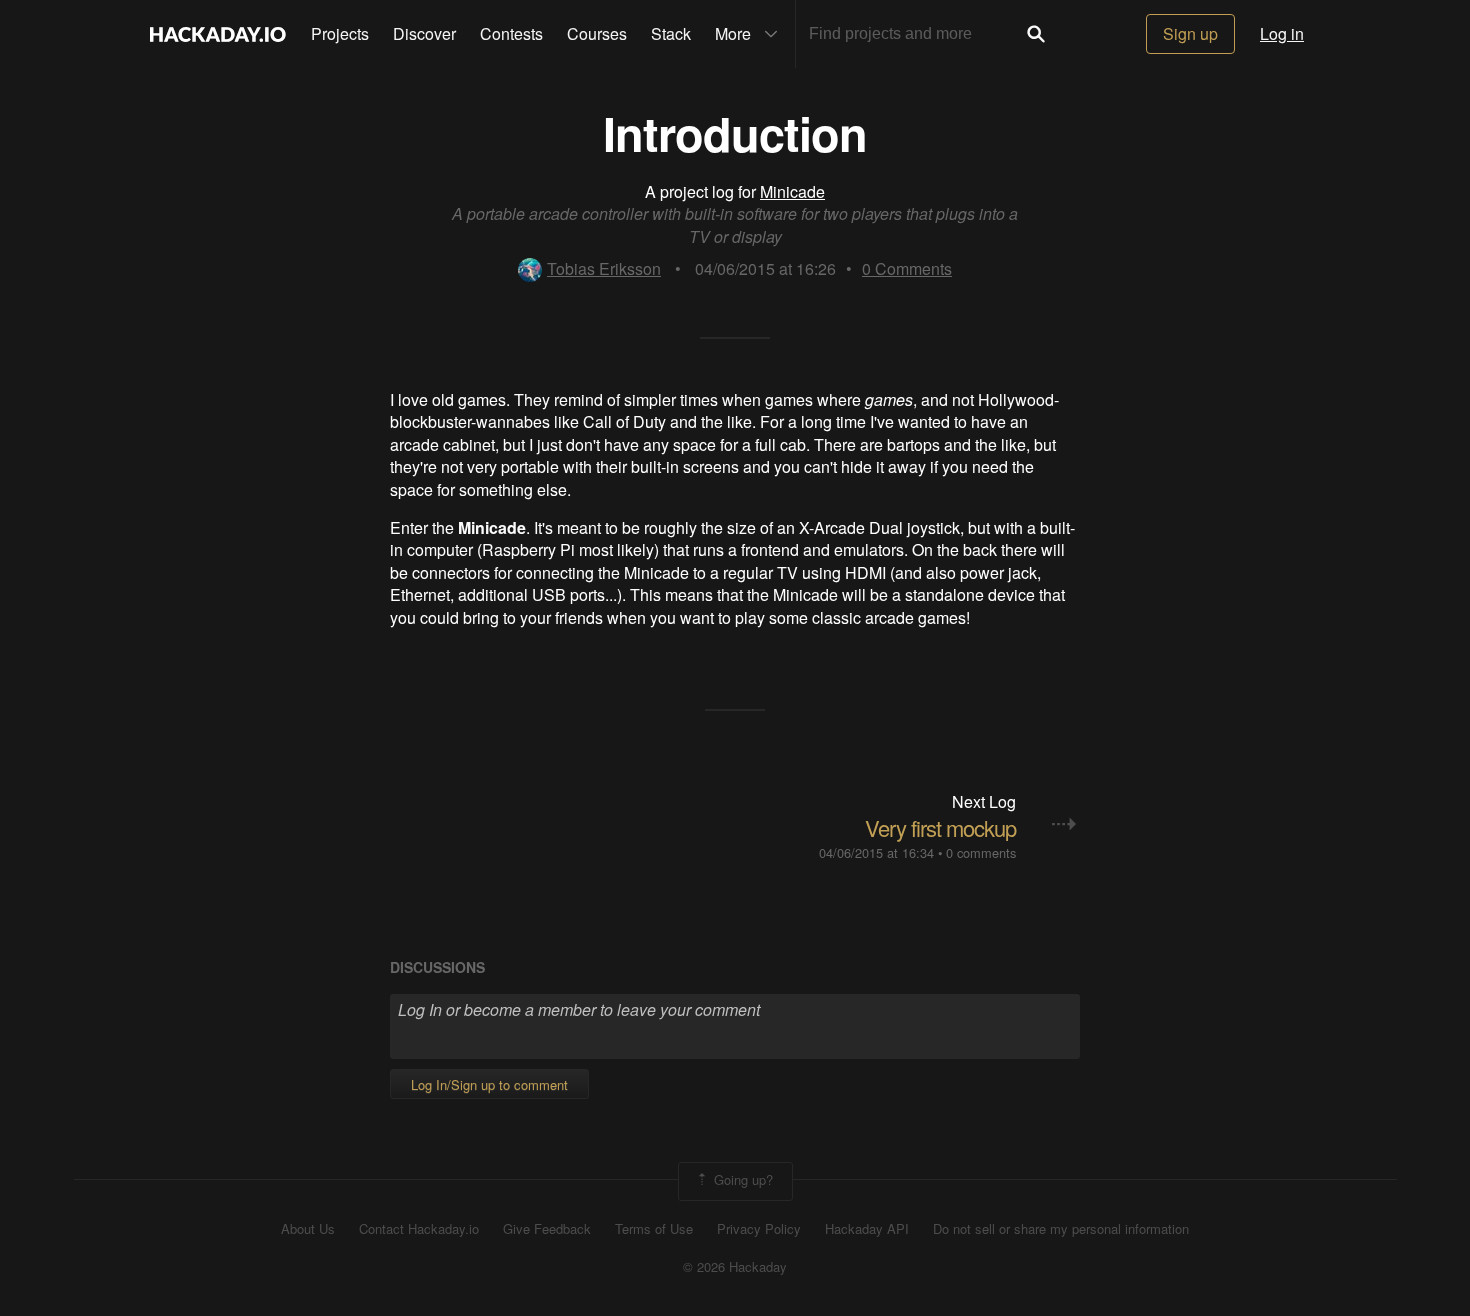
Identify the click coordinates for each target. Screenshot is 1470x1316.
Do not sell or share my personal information (1061, 1229)
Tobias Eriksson (604, 268)
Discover (424, 33)
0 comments (981, 852)
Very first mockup (940, 827)
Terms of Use (654, 1229)
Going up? (741, 1179)
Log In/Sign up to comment (489, 1084)
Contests (511, 33)
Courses (597, 33)
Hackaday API (867, 1229)
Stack (671, 33)
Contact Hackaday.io (419, 1229)
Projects (340, 33)
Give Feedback (547, 1229)
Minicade (792, 191)
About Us (308, 1229)
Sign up (1190, 33)
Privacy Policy (759, 1229)
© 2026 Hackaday (735, 1267)
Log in (1282, 33)
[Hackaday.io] (218, 34)
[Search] (1036, 34)
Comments (907, 268)
